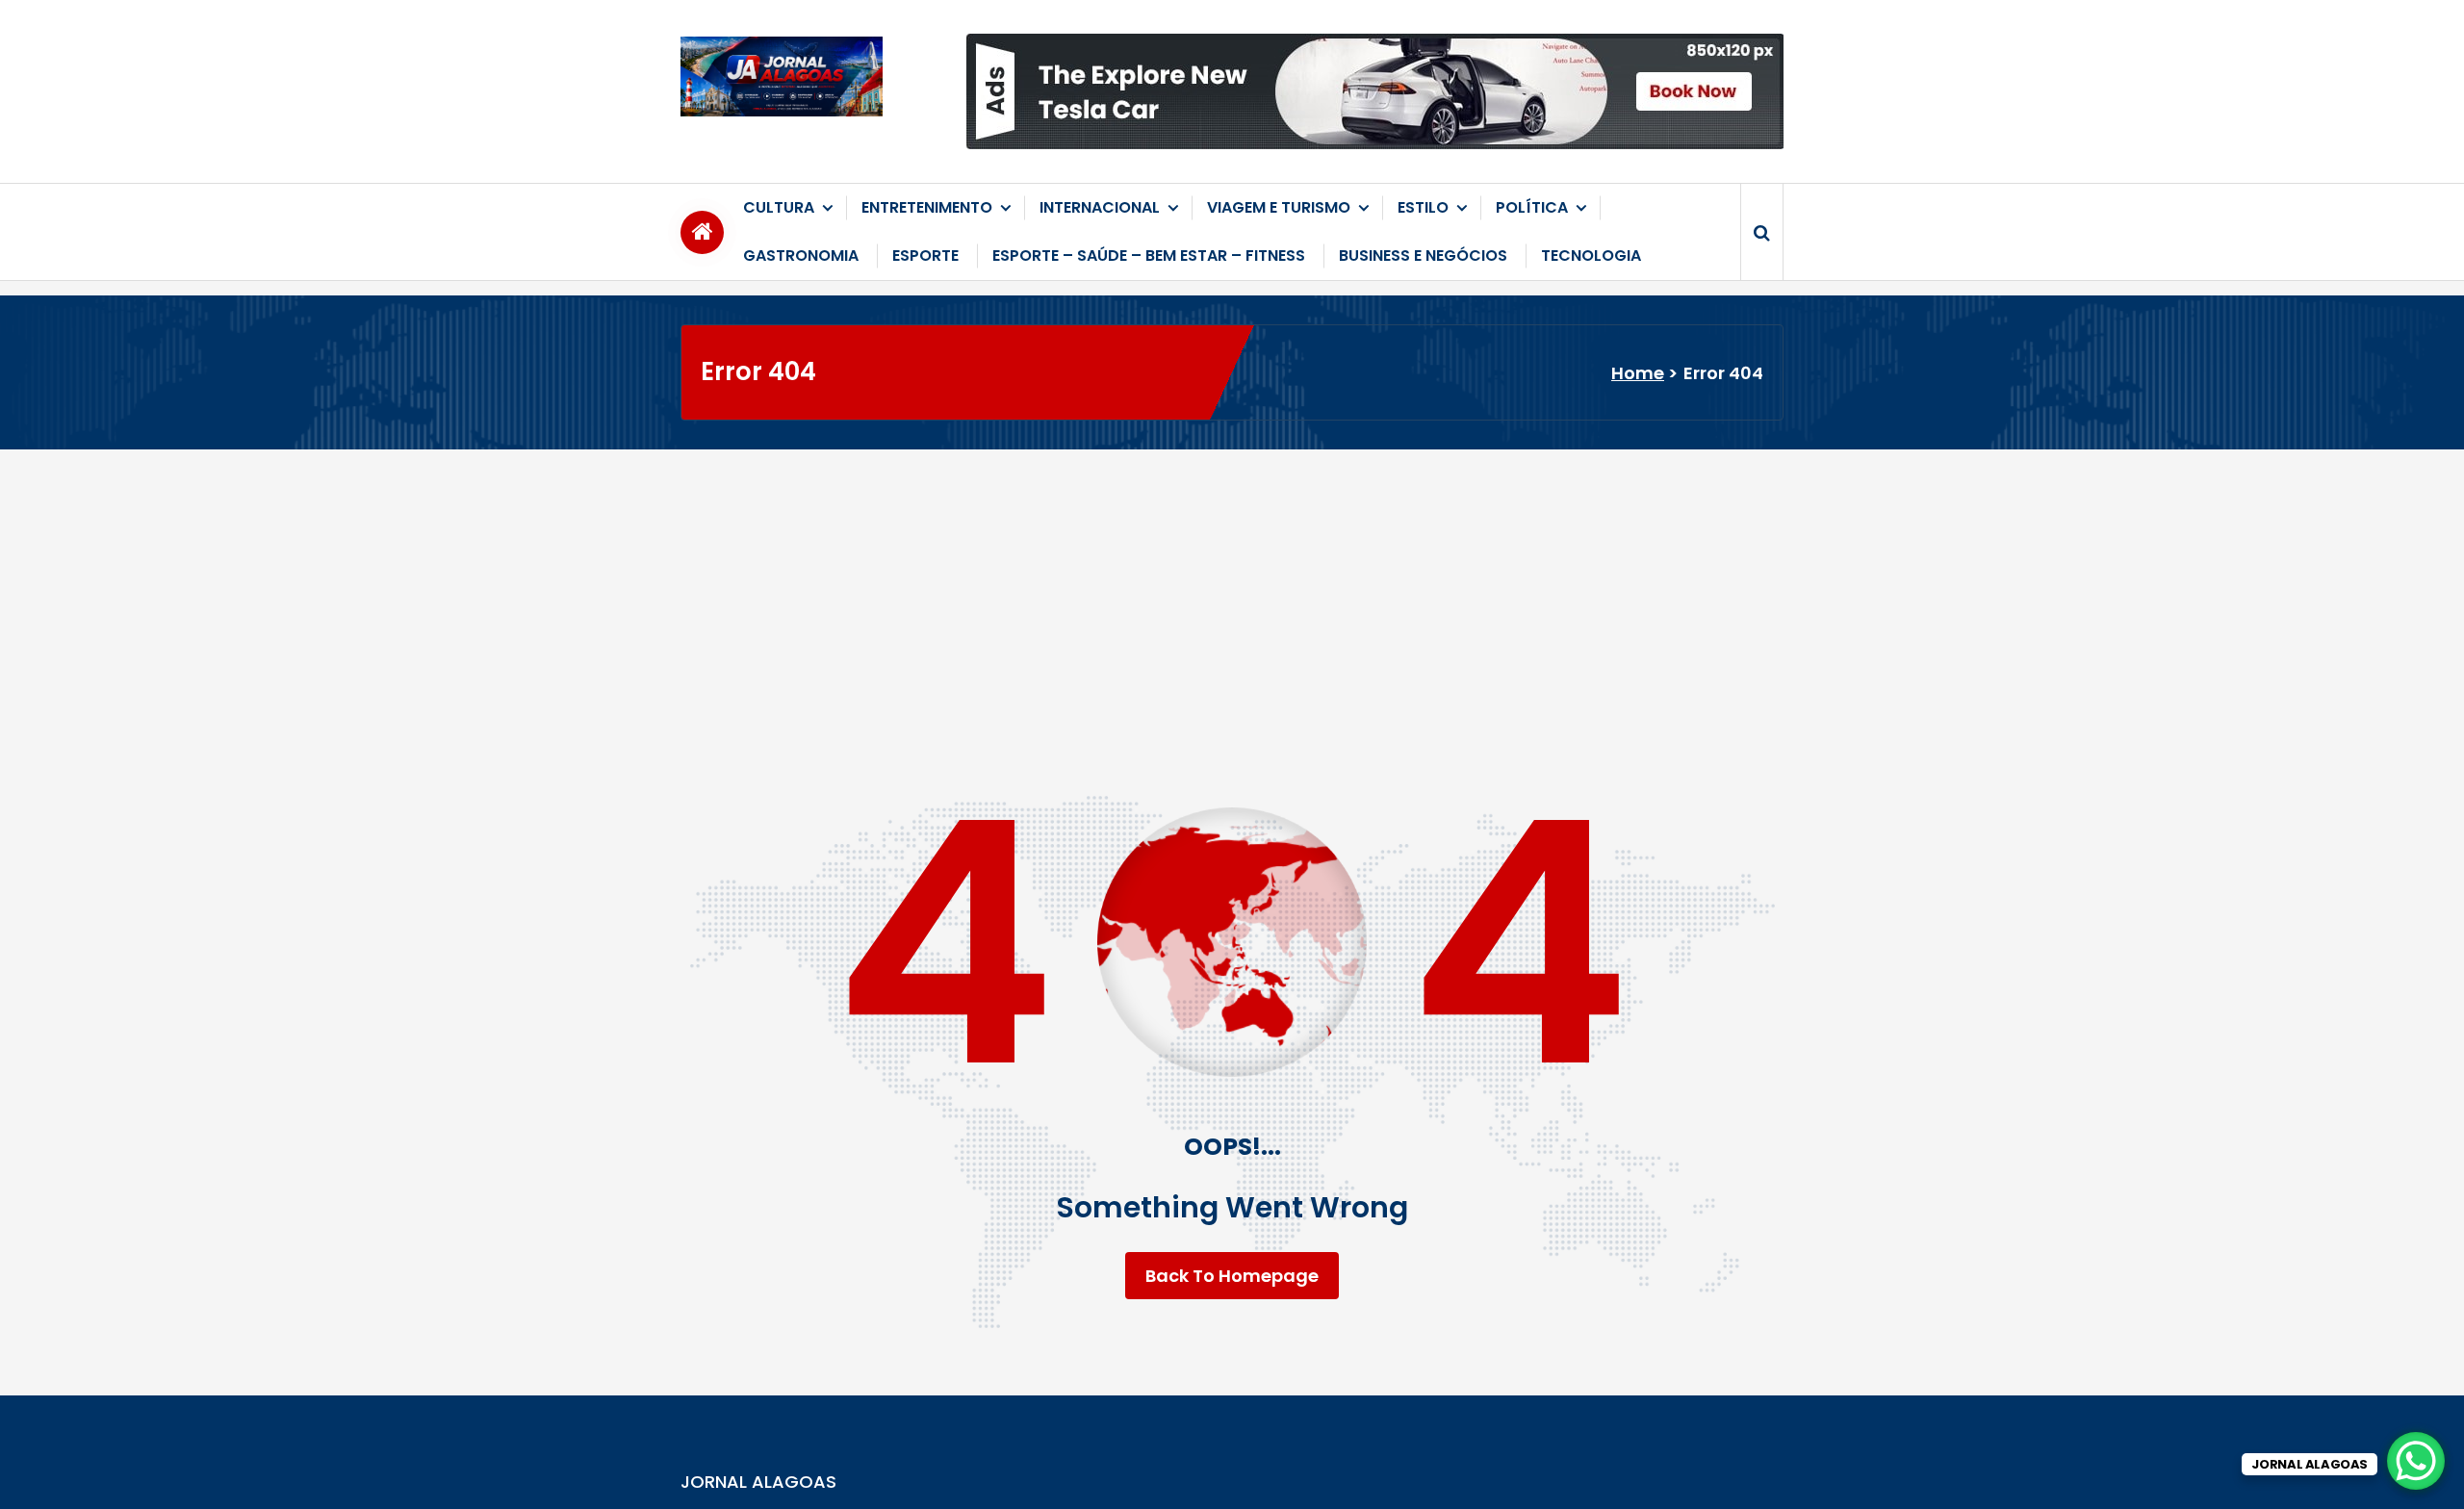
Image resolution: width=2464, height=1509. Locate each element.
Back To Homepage (1232, 1276)
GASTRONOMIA (801, 256)
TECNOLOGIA (1591, 256)
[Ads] (1375, 91)
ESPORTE (925, 256)
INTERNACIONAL (1100, 207)
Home (1638, 373)
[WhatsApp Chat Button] (2416, 1461)
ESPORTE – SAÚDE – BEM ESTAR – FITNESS (1149, 256)
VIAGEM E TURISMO (1279, 207)
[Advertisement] (1232, 594)
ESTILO (1423, 207)
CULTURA (779, 207)
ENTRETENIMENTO (927, 207)
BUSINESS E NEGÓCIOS (1423, 256)
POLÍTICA (1532, 207)
